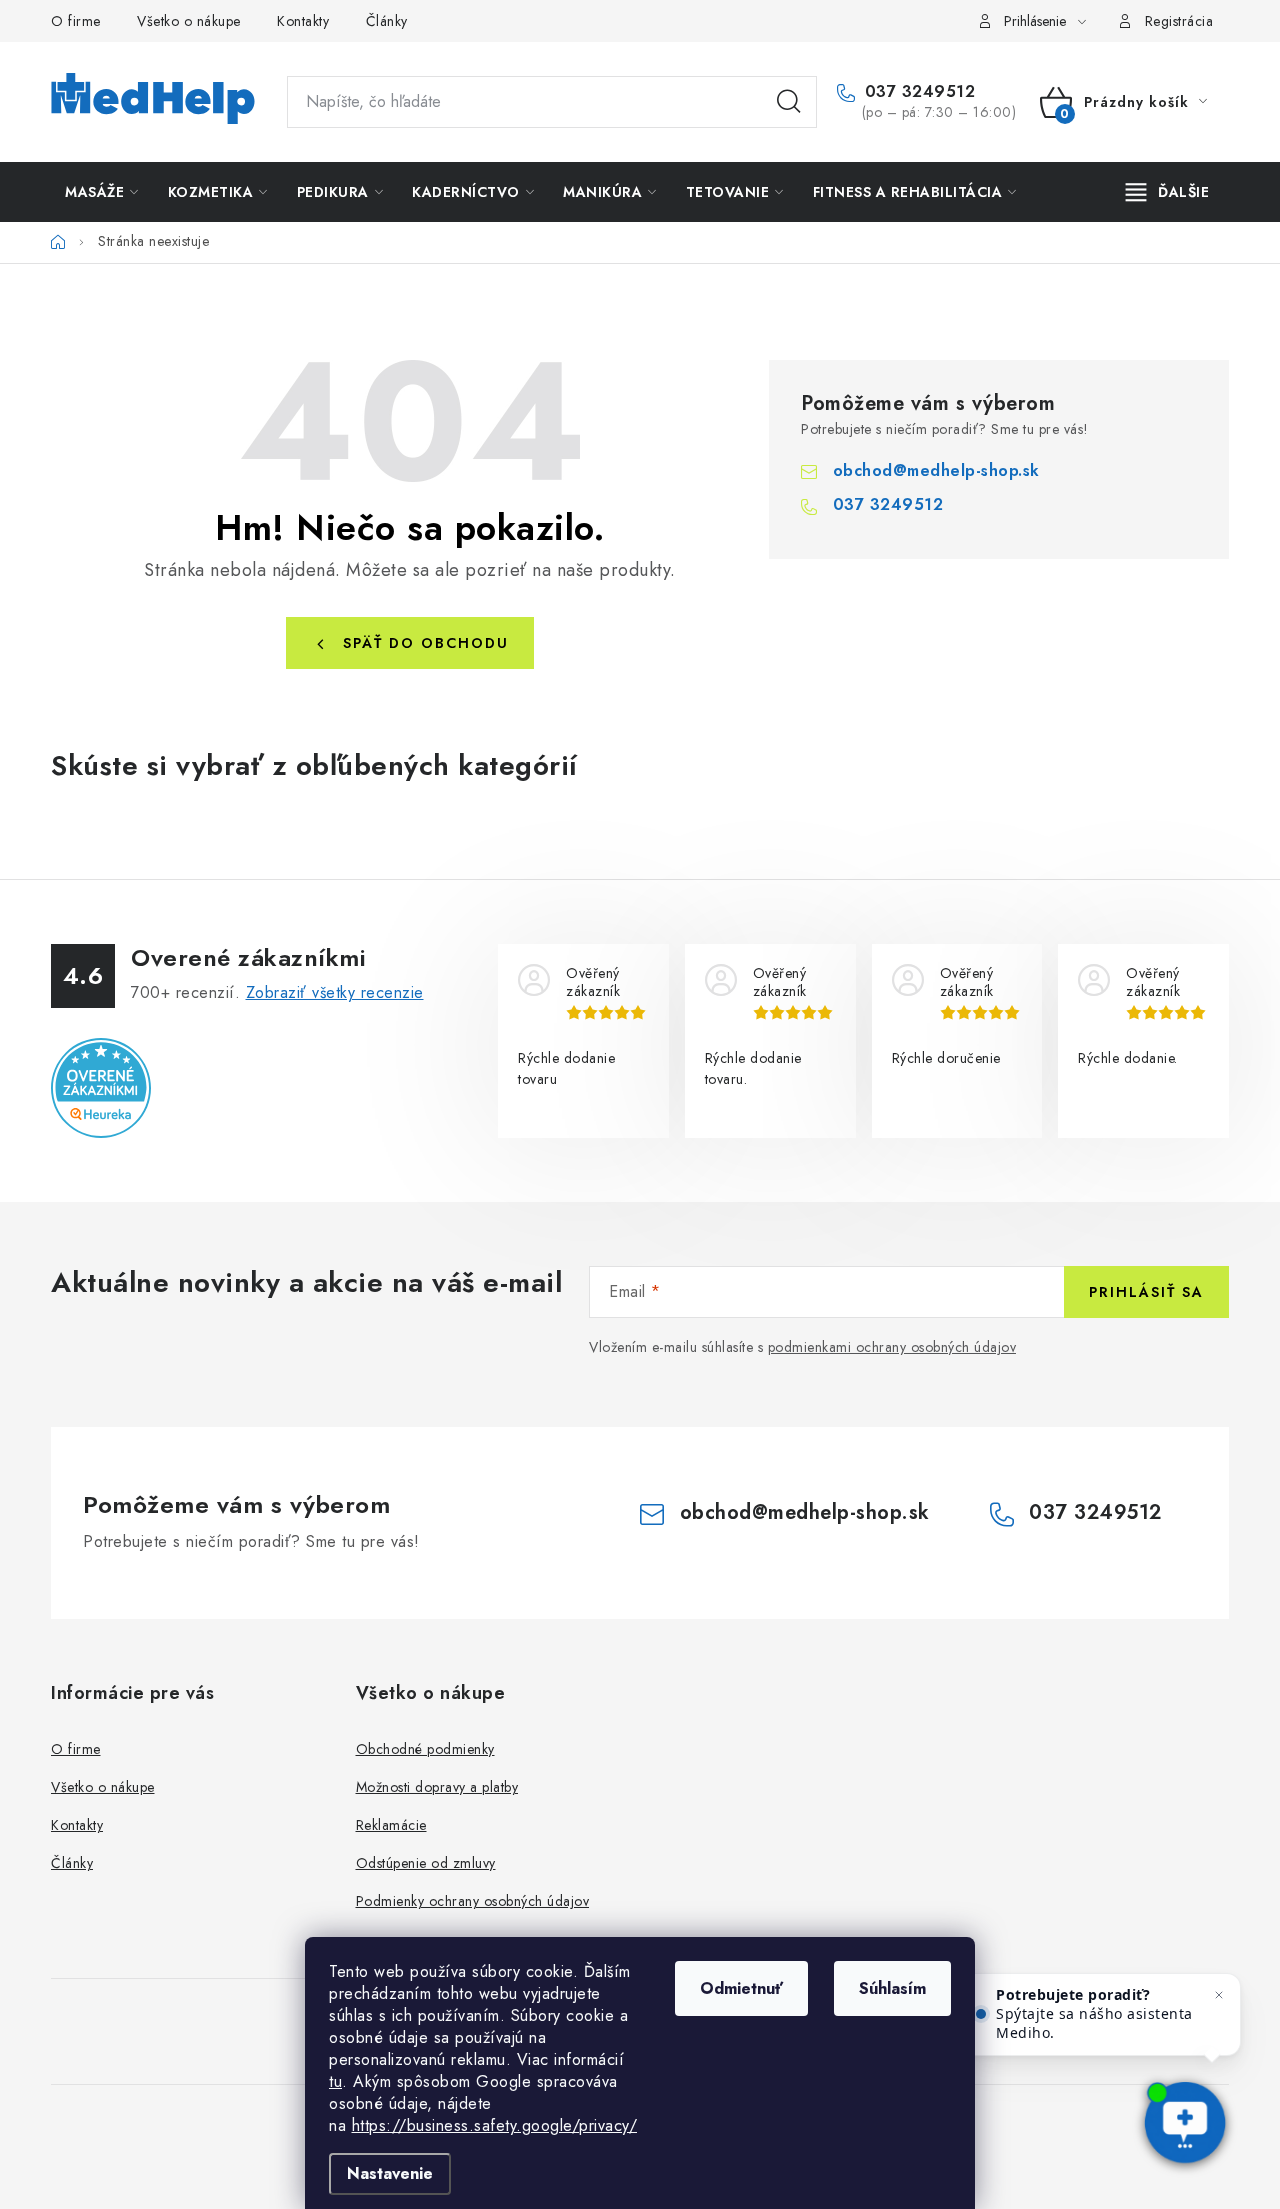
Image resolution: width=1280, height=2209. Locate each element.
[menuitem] (102, 192)
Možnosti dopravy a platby (437, 1787)
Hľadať (789, 102)
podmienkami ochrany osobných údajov (892, 1347)
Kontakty (303, 21)
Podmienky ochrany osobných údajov (473, 1901)
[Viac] (1168, 192)
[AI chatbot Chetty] (1185, 2124)
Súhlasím (892, 1988)
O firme (76, 21)
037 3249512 (917, 92)
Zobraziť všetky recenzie (335, 992)
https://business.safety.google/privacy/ (495, 2125)
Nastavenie (390, 2173)
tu (335, 2081)
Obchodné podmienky (425, 1749)
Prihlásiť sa (1146, 1292)
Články (387, 21)
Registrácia (1179, 21)
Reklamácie (391, 1825)
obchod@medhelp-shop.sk (936, 470)
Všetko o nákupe (189, 21)
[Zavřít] (1219, 1995)
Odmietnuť (741, 1988)
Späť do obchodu (426, 643)
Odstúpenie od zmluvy (426, 1863)
